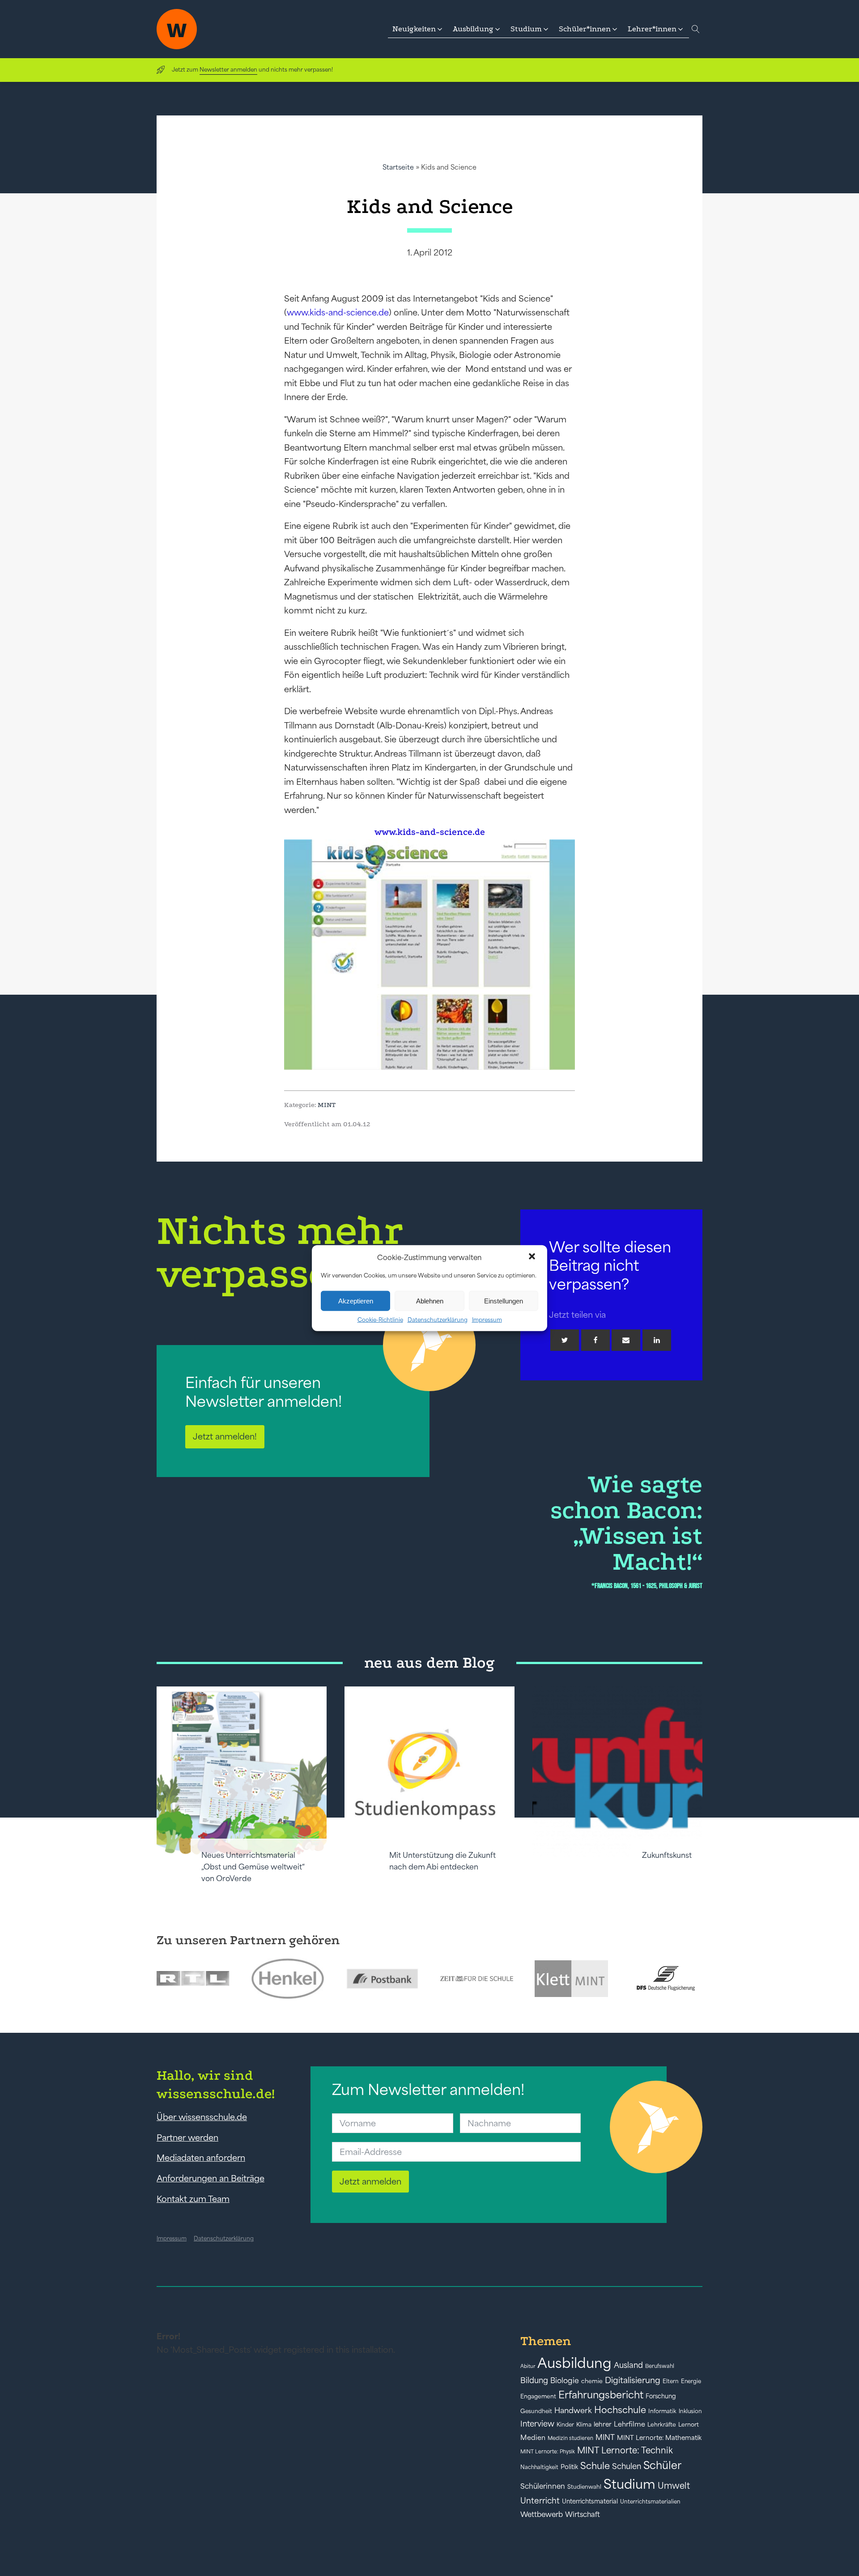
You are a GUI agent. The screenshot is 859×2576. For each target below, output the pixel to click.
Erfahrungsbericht (601, 2395)
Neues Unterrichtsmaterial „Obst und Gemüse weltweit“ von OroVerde (253, 1867)
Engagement (538, 2396)
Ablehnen (430, 1301)
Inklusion (690, 2411)
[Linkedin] (657, 1340)
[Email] (626, 1340)
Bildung (534, 2380)
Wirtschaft (583, 2514)
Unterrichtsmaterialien (650, 2501)
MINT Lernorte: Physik (548, 2451)
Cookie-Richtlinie (380, 1320)
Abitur (528, 2366)
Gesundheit (536, 2411)
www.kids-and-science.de (338, 312)
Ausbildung (574, 2363)
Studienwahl (584, 2487)
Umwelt (674, 2486)
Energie (691, 2381)
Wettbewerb (542, 2514)
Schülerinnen (543, 2486)
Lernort (689, 2425)
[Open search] (696, 29)
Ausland (628, 2365)
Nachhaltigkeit (539, 2467)
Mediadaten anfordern (201, 2158)
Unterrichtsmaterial (590, 2501)
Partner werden (187, 2137)
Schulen (627, 2466)
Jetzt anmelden (370, 2181)
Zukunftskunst (667, 1855)
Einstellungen (504, 1301)
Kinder (565, 2425)
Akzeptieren (356, 1301)
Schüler (662, 2465)
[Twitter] (565, 1340)
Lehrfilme (629, 2424)
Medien (533, 2438)
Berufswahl (660, 2366)
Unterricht (540, 2501)
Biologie (565, 2380)
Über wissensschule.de (202, 2117)
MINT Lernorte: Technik (625, 2450)
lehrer (603, 2424)
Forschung (661, 2396)
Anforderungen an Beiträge (210, 2178)
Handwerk (573, 2410)
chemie (592, 2381)
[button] (533, 1257)
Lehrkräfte (662, 2425)
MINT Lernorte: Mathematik (659, 2438)
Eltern (671, 2381)
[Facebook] (595, 1340)
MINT (327, 1105)
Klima (584, 2425)
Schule (595, 2466)
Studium (629, 2484)
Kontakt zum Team (193, 2199)
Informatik (662, 2411)
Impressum (487, 1320)
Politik (569, 2467)
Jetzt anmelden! (225, 1436)
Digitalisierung (633, 2380)
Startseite (398, 167)
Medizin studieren (570, 2438)
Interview (537, 2424)
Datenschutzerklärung (438, 1320)
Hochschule (620, 2410)
